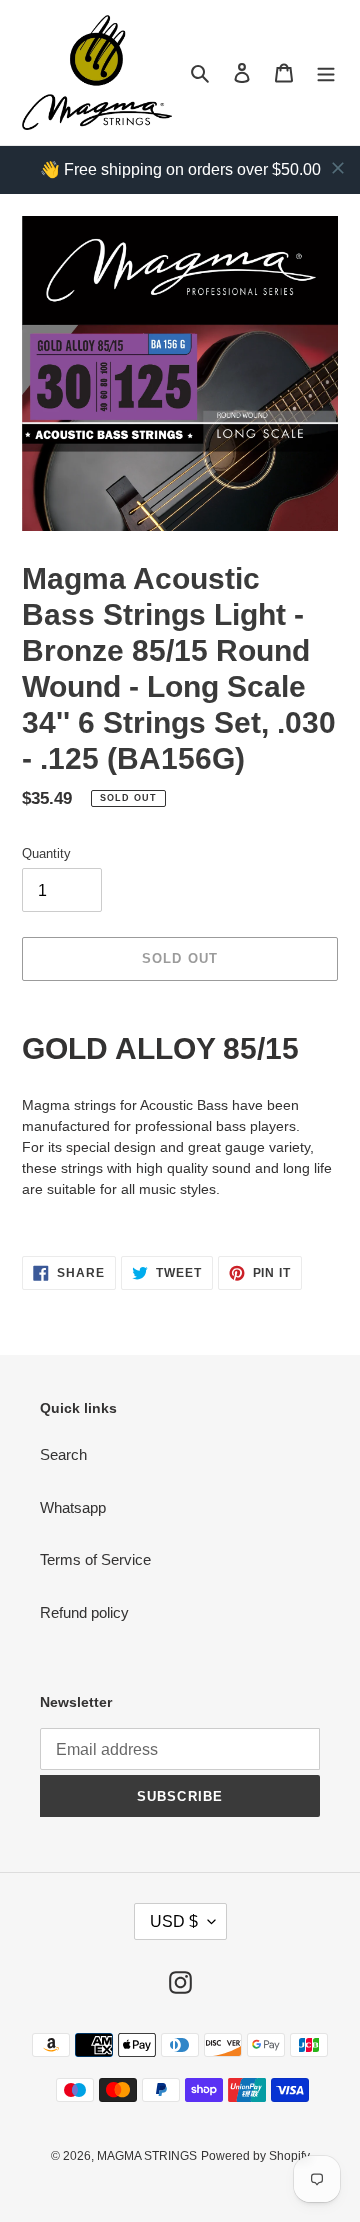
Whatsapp (73, 1507)
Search (63, 1454)
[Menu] (326, 72)
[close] (338, 168)
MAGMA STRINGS (147, 2156)
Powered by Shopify (255, 2156)
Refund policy (84, 1612)
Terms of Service (95, 1559)
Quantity (46, 853)
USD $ (174, 1921)
